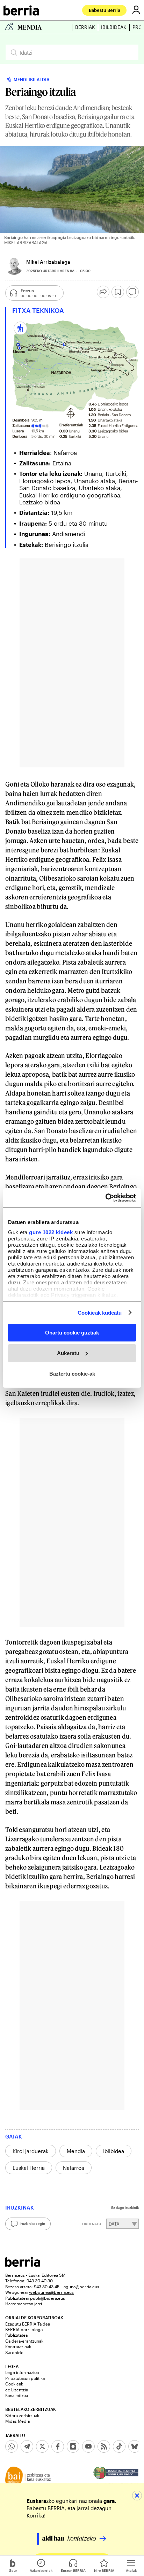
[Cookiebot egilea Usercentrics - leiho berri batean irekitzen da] (105, 1198)
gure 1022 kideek (51, 1232)
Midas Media (17, 2421)
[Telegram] (27, 2446)
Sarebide (14, 2352)
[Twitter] (42, 2446)
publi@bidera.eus (48, 2298)
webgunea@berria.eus (51, 2292)
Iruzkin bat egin (32, 2223)
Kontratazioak (18, 2346)
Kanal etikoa (17, 2395)
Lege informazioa (22, 2372)
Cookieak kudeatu (100, 1312)
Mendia (76, 2151)
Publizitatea (16, 2335)
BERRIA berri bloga (24, 2329)
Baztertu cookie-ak (72, 1373)
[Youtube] (88, 2446)
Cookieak (14, 2384)
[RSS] (104, 2446)
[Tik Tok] (119, 2446)
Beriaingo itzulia (67, 544)
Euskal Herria (29, 2168)
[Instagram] (73, 2446)
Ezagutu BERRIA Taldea (28, 2324)
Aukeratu (68, 1353)
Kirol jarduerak (31, 2151)
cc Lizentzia (17, 2390)
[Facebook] (58, 2446)
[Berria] (23, 2265)
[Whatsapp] (12, 2446)
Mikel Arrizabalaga (48, 262)
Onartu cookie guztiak (72, 1333)
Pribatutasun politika (25, 2378)
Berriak (85, 27)
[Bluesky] (135, 2446)
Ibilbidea (114, 2151)
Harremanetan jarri (24, 2304)
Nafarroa (74, 2168)
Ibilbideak (114, 27)
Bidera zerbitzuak (22, 2415)
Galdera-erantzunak (24, 2341)
